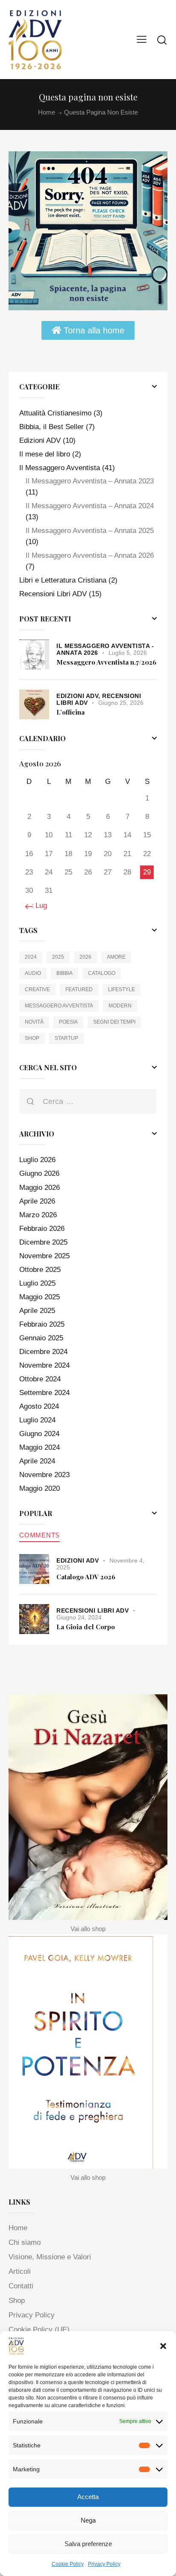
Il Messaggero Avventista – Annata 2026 (90, 555)
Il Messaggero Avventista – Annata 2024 (90, 506)
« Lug (38, 905)
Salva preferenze (88, 2544)
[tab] (40, 1535)
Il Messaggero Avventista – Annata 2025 (90, 531)
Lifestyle (122, 989)
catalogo (102, 973)
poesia (68, 1022)
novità (34, 1022)
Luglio (37, 1160)
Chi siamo (25, 2242)
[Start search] (162, 40)
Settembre (44, 1393)
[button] (163, 2346)
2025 (58, 957)
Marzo (38, 1215)
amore (116, 957)
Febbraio (42, 1229)
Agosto (39, 1406)
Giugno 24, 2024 (79, 1617)
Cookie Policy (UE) (39, 2330)
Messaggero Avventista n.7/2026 (106, 662)
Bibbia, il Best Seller (51, 427)
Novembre (44, 1256)
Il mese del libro (45, 454)
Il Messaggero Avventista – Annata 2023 (90, 481)
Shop (32, 1038)
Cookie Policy (68, 2564)
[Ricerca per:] (88, 1102)
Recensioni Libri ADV (53, 594)
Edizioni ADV (40, 440)
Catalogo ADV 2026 (86, 1577)
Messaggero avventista (59, 1006)
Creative (37, 989)
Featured (79, 989)
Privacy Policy (104, 2564)
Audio (33, 973)
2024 (31, 957)
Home (47, 112)
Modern (120, 1006)
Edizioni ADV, (79, 696)
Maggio (40, 1188)
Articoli (20, 2271)
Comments (40, 1535)
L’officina (70, 712)
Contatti (21, 2286)
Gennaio (41, 1338)
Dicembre (43, 1242)
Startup (66, 1038)
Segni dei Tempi (114, 1022)
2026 (85, 957)
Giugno (39, 1173)
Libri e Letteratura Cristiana (63, 580)
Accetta (88, 2497)
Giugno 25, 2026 (121, 703)
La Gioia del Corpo (86, 1627)
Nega (88, 2520)
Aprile (37, 1201)
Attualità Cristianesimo (55, 413)
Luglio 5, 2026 (128, 653)
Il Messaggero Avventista (60, 468)
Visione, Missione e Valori (50, 2257)
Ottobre (40, 1270)
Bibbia (65, 973)
